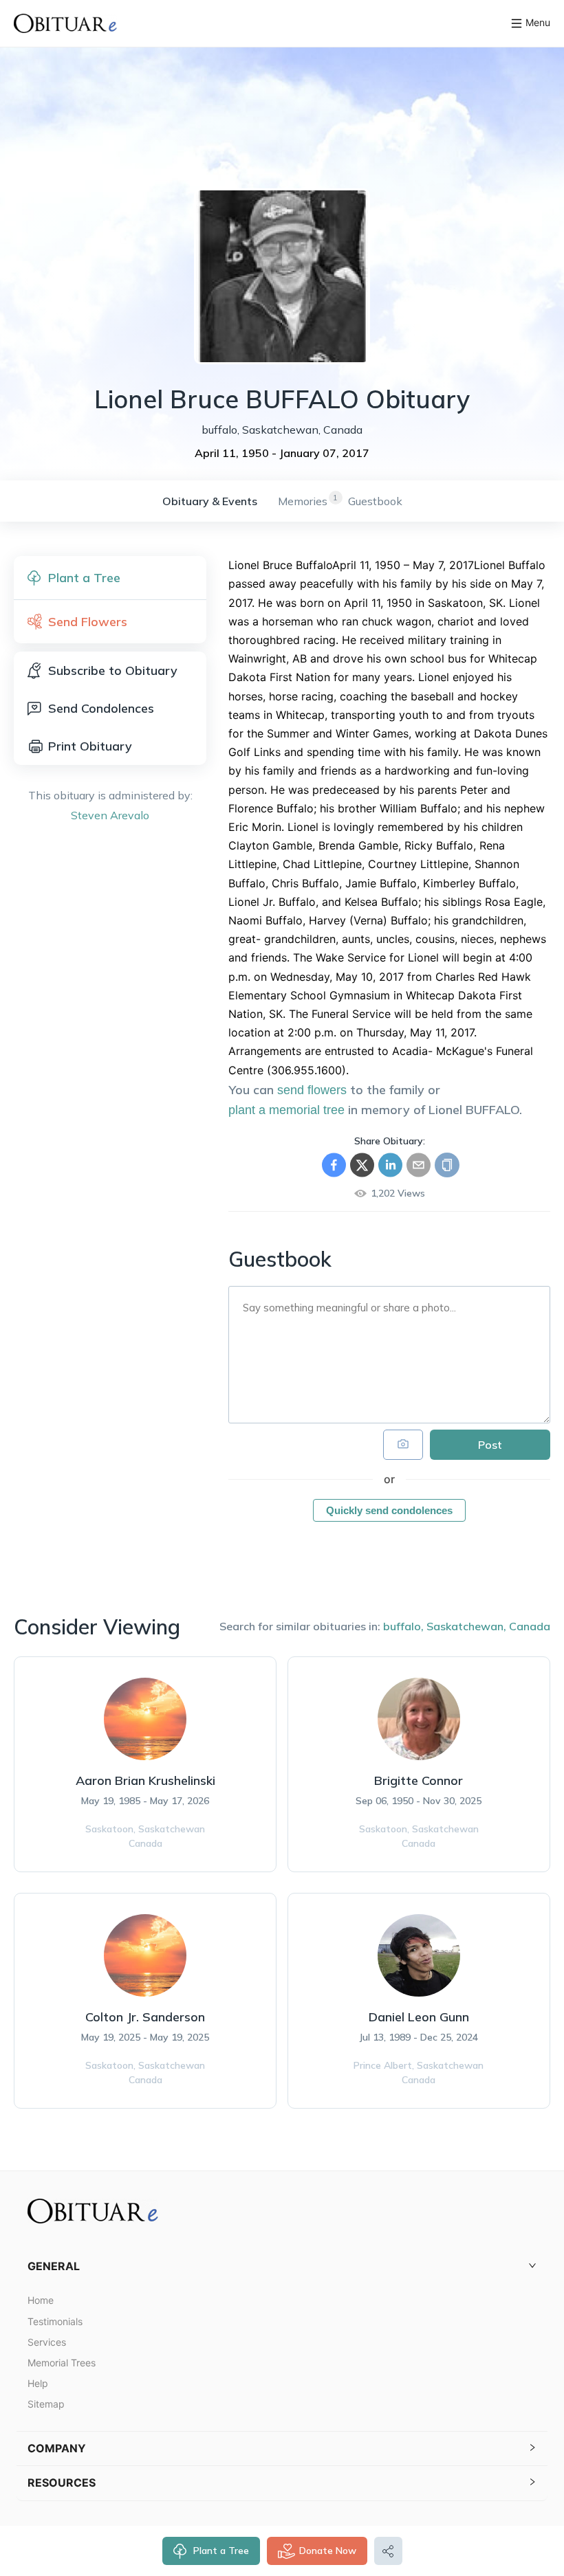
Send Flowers (88, 622)
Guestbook (375, 501)
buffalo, (403, 1626)
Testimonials (55, 2321)
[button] (282, 2266)
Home (41, 2300)
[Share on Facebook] (334, 1165)
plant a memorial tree (286, 1110)
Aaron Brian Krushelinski (145, 1780)
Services (47, 2342)
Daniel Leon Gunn (419, 2017)
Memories (303, 501)
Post (490, 1445)
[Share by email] (419, 1165)
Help (38, 2383)
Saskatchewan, (466, 1626)
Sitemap (46, 2404)
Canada (530, 1626)
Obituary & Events (210, 501)
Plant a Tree (221, 2551)
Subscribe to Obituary (113, 670)
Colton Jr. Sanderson (145, 2017)
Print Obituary (90, 746)
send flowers (312, 1090)
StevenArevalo (110, 815)
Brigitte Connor (419, 1780)
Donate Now (328, 2551)
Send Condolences (101, 708)
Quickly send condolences (389, 1510)
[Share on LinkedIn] (390, 1165)
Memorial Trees (62, 2363)
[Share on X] (362, 1165)
